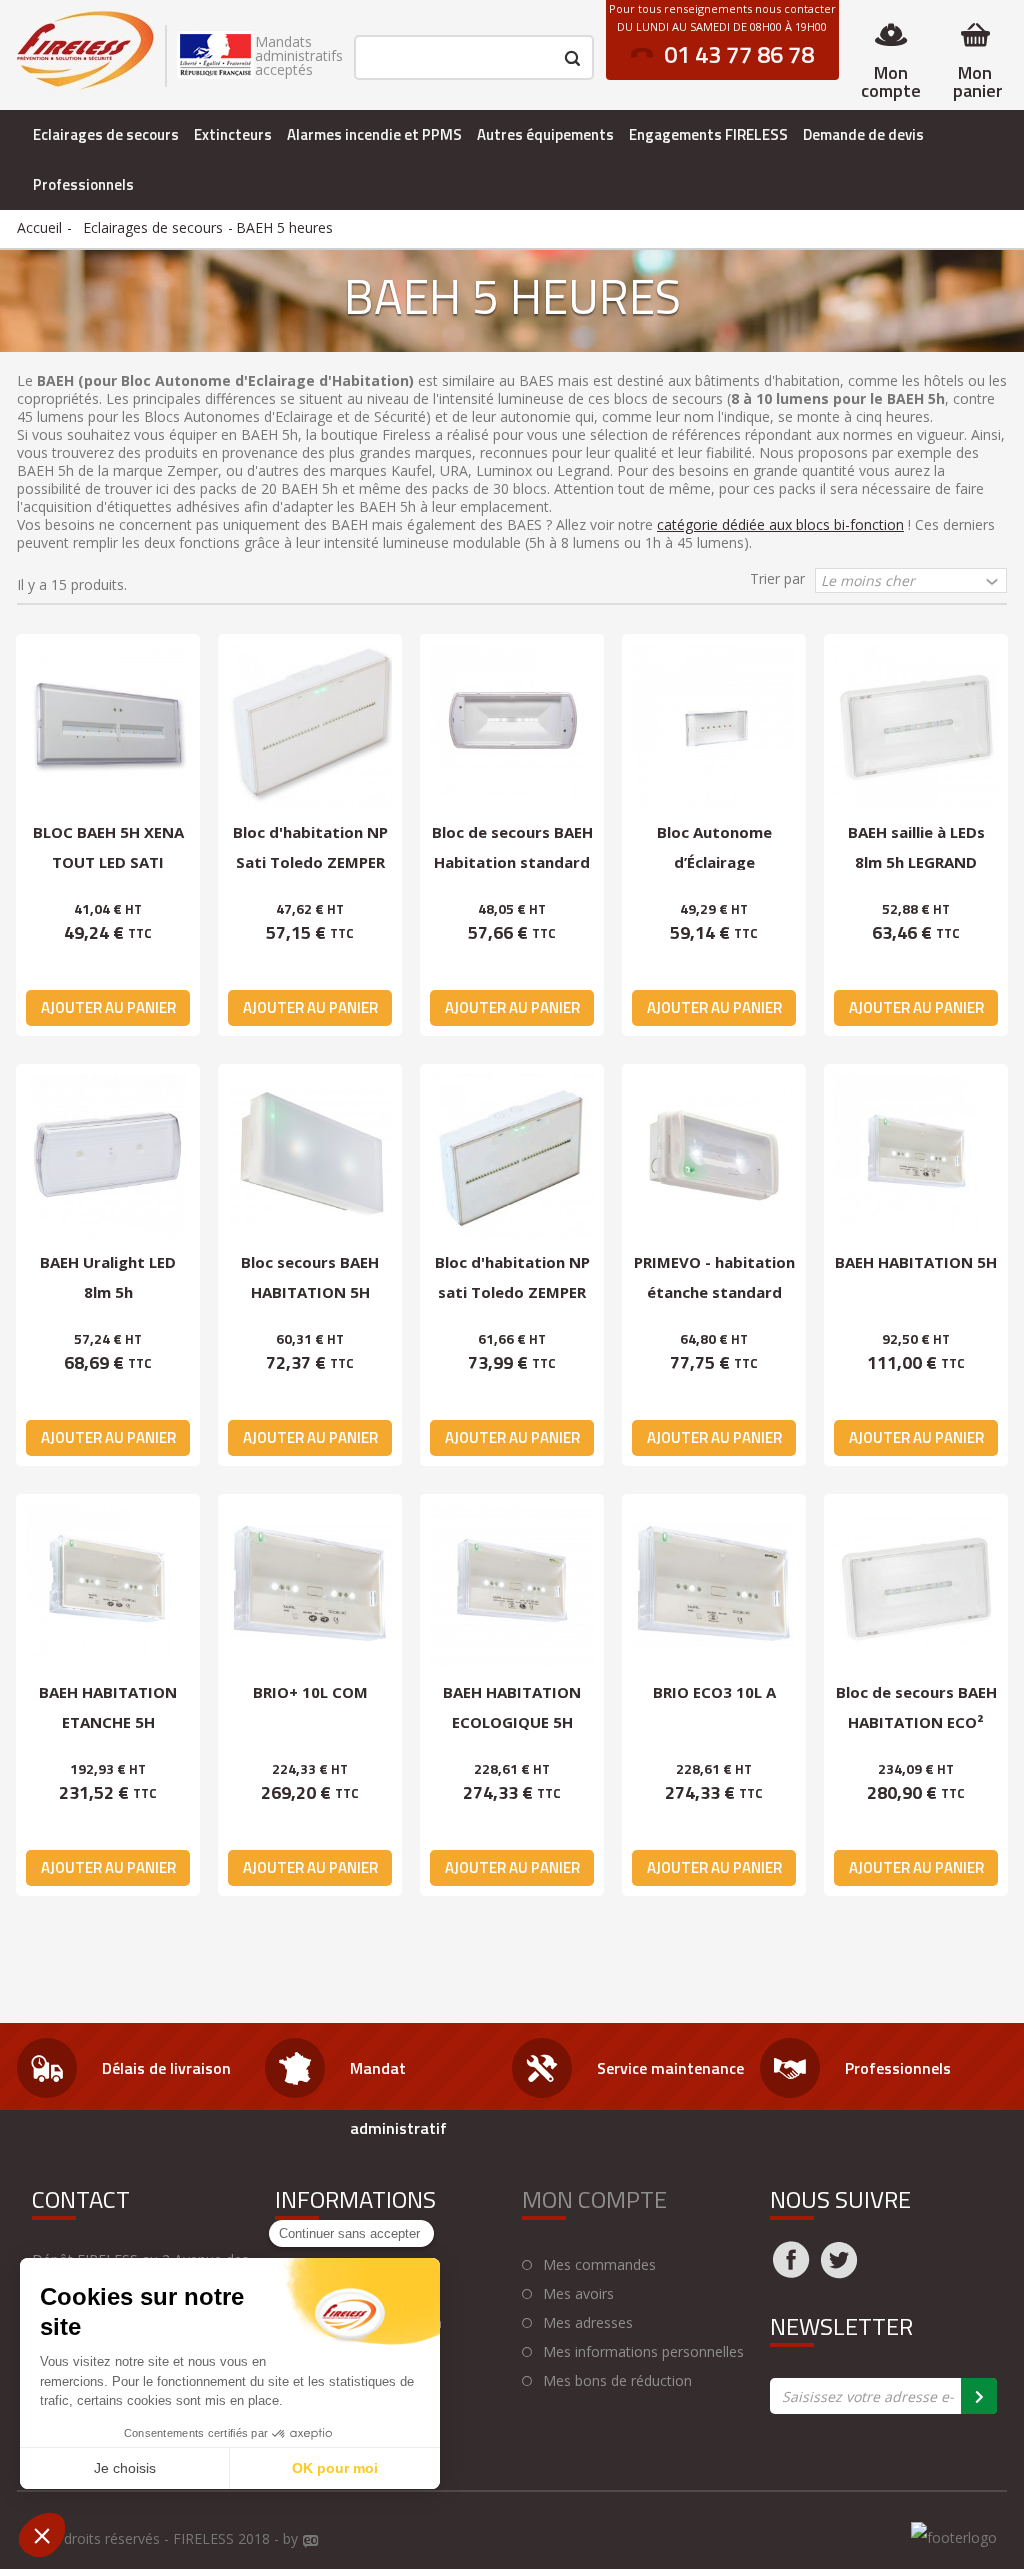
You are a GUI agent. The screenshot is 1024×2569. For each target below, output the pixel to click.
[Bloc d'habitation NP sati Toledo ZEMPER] (512, 1156)
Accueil (39, 227)
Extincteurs (233, 134)
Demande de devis (863, 134)
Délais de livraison (166, 2068)
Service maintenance (670, 2068)
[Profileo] (311, 2542)
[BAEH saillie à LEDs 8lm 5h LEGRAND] (916, 726)
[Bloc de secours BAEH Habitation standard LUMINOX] (512, 726)
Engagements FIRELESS (708, 134)
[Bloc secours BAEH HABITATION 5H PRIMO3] (310, 1156)
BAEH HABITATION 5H (916, 1262)
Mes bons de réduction (617, 2381)
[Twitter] (839, 2272)
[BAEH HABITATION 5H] (916, 1156)
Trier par (777, 578)
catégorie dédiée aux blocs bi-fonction (780, 524)
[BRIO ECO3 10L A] (714, 1586)
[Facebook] (791, 2272)
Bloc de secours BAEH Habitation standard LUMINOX (512, 861)
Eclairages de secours (106, 134)
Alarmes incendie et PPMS (374, 134)
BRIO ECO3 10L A (714, 1692)
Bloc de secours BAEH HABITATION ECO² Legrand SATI (916, 1721)
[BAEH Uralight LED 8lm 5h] (108, 1156)
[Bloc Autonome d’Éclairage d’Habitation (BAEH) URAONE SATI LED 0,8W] (714, 726)
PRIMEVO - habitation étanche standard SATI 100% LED (714, 1291)
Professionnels (83, 184)
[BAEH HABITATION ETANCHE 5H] (108, 1586)
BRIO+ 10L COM (310, 1692)
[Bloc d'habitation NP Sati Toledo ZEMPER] (310, 726)
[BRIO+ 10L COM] (310, 1586)
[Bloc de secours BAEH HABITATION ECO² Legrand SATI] (916, 1586)
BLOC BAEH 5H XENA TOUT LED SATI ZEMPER (108, 861)
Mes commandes (599, 2265)
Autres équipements (545, 134)
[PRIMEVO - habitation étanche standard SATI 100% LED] (714, 1156)
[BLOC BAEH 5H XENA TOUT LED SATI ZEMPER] (108, 726)
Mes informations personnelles (643, 2352)
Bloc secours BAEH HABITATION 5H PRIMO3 (310, 1291)
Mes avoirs (578, 2294)
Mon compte (891, 81)
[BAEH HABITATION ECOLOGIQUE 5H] (512, 1586)
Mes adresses (588, 2323)
